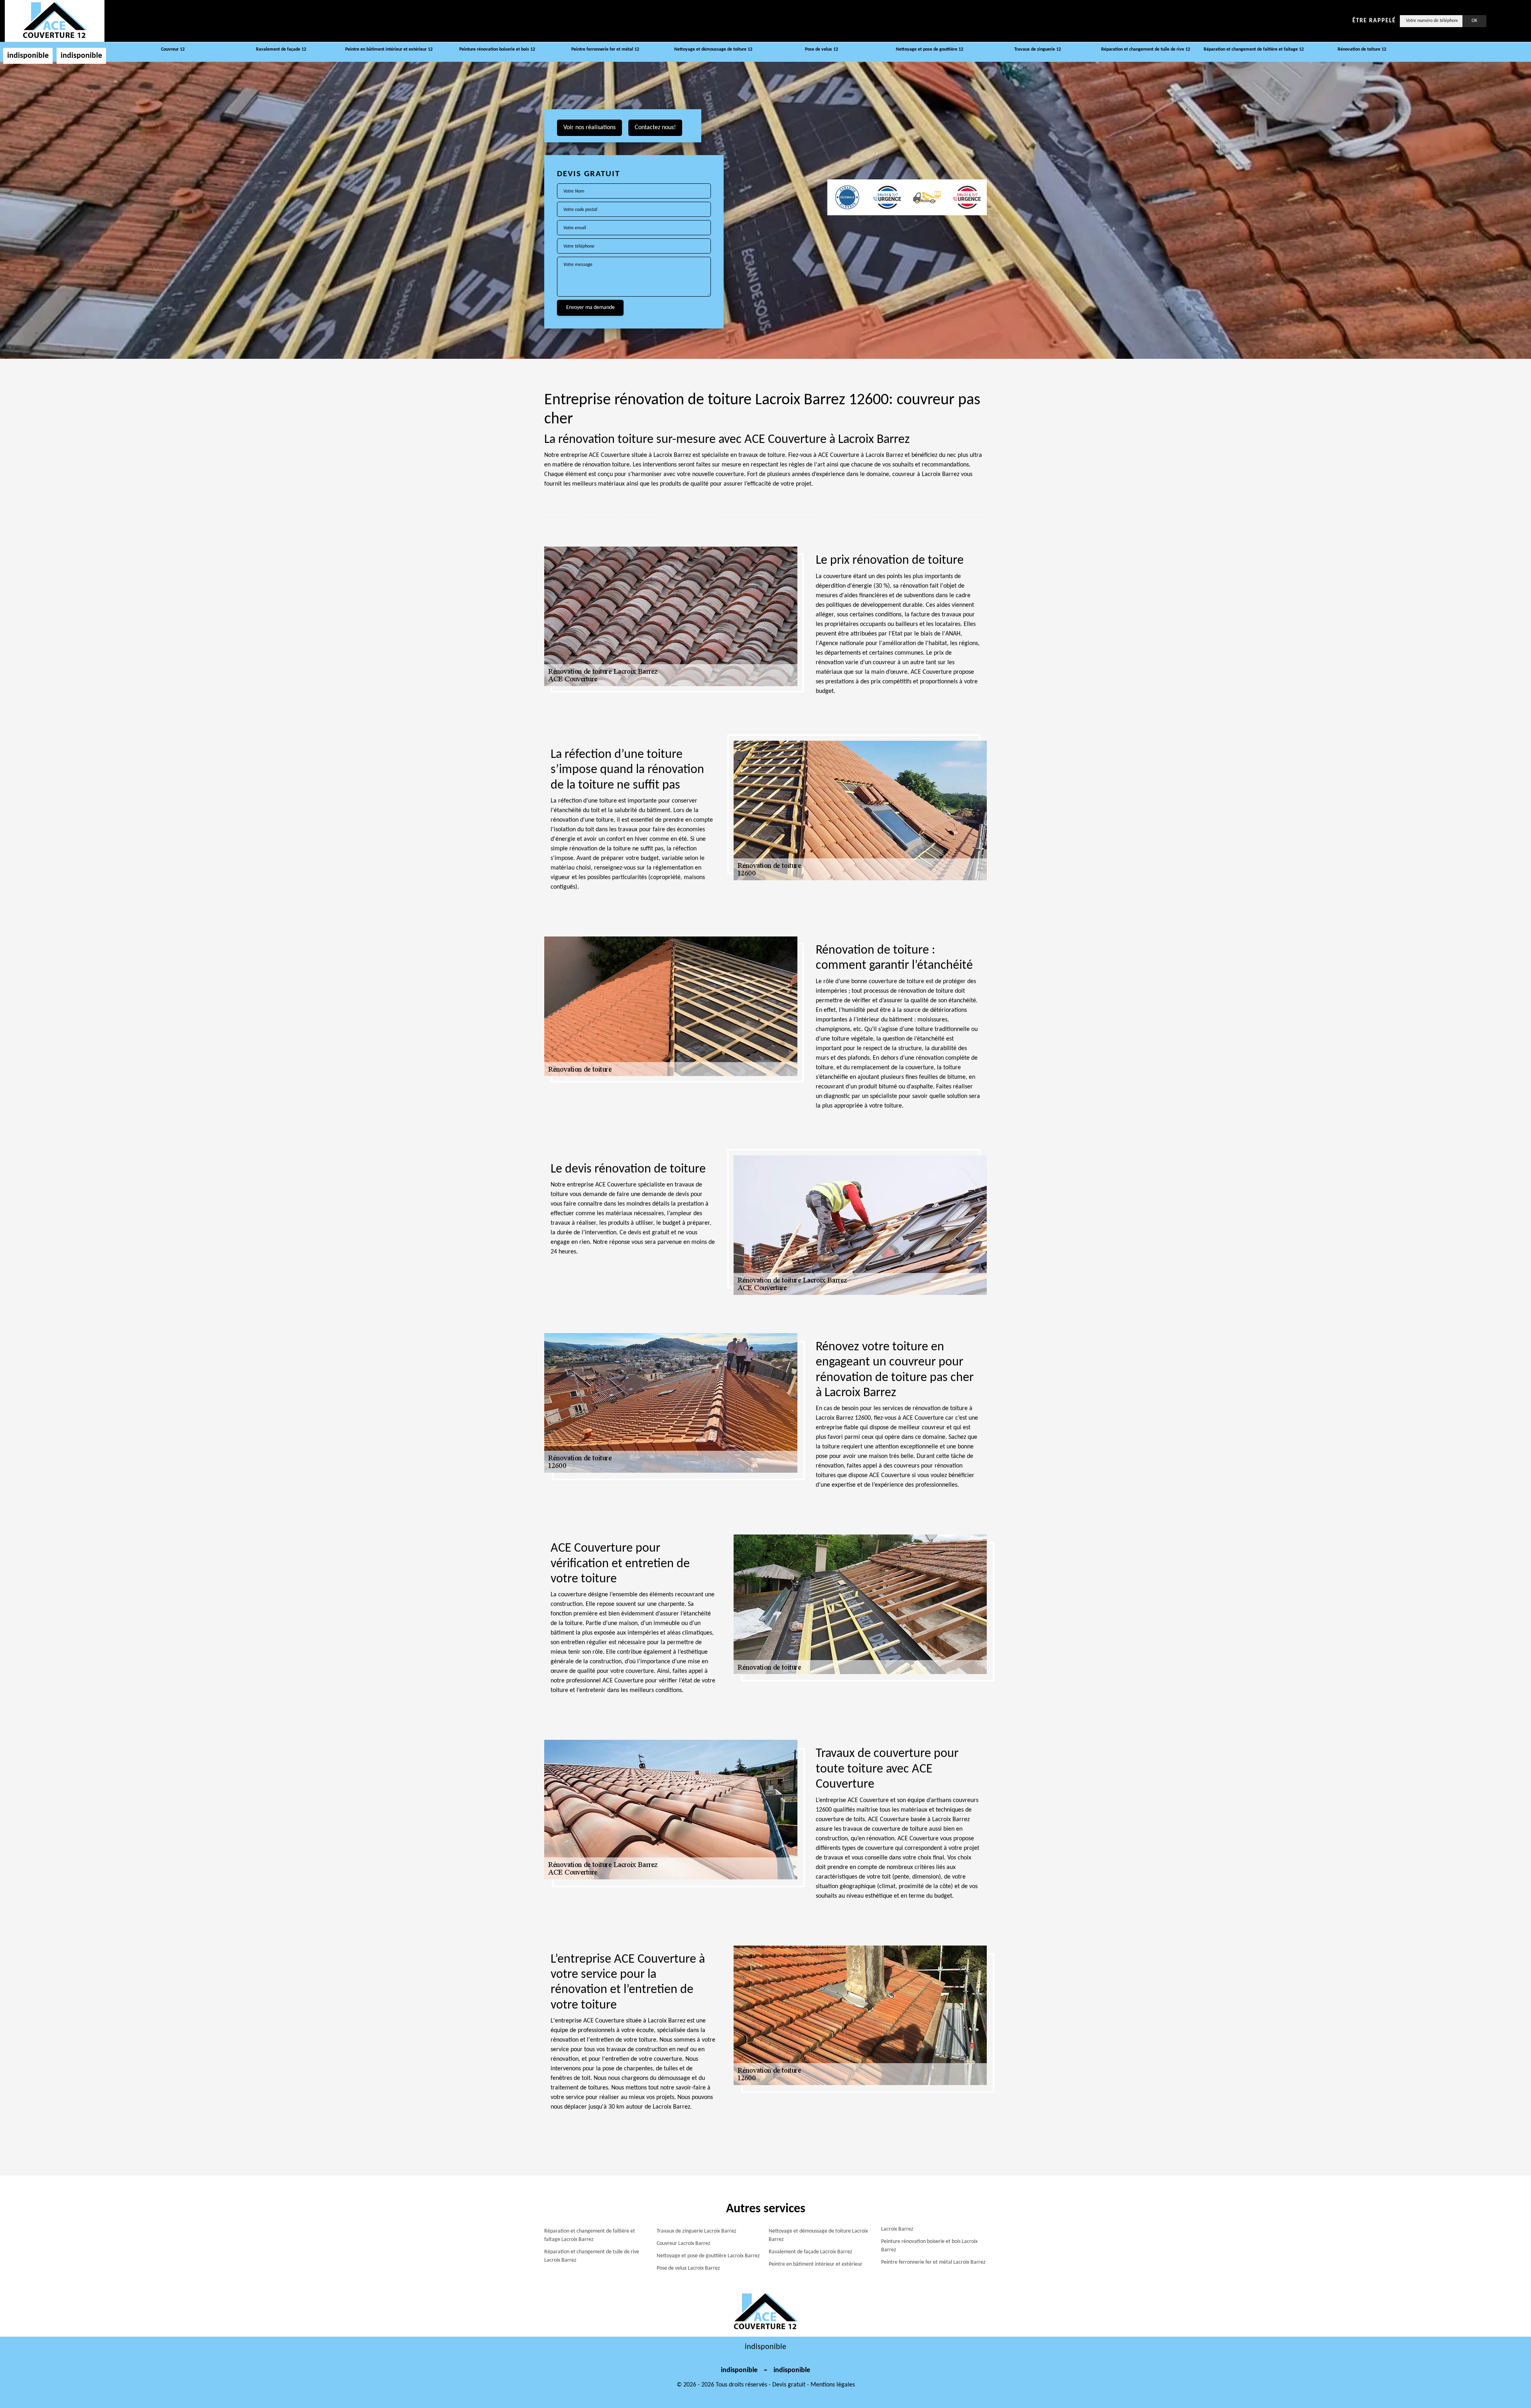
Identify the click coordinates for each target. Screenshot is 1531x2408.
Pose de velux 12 (822, 49)
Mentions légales (833, 2385)
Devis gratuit (789, 2385)
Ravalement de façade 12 (281, 49)
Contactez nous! (655, 128)
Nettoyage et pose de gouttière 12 (930, 49)
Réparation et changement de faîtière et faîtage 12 (1254, 49)
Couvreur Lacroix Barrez (684, 2244)
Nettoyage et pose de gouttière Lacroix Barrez (708, 2256)
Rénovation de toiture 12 (1362, 49)
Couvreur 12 (173, 49)
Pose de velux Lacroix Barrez (688, 2268)
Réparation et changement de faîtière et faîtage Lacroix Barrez (590, 2235)
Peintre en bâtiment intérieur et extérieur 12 (389, 49)
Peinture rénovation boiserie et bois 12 (497, 49)
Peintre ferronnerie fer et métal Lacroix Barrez (933, 2262)
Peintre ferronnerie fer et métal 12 (605, 49)
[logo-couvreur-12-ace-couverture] (55, 21)
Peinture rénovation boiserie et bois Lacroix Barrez (929, 2246)
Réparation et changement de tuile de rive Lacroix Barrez (592, 2256)
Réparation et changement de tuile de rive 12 (1146, 49)
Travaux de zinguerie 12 (1038, 49)
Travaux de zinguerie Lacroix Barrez (697, 2231)
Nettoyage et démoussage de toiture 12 (713, 49)
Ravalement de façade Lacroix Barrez (811, 2252)
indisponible (28, 56)
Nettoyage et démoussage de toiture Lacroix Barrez (818, 2235)
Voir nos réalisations (589, 128)
